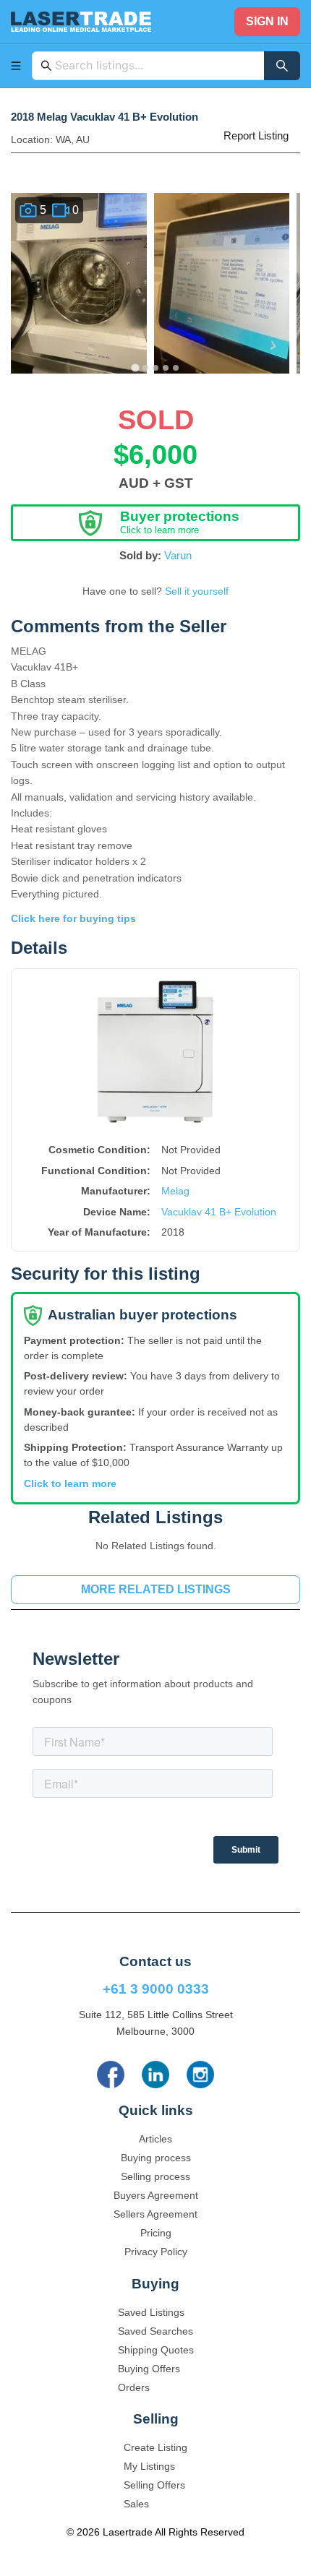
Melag (175, 1191)
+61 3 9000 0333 (156, 1989)
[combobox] (155, 66)
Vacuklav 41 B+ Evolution (219, 1212)
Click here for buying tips (73, 918)
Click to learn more (70, 1483)
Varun (178, 555)
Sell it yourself (197, 591)
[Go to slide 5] (176, 368)
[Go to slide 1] (135, 367)
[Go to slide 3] (155, 368)
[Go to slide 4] (166, 368)
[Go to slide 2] (145, 368)
